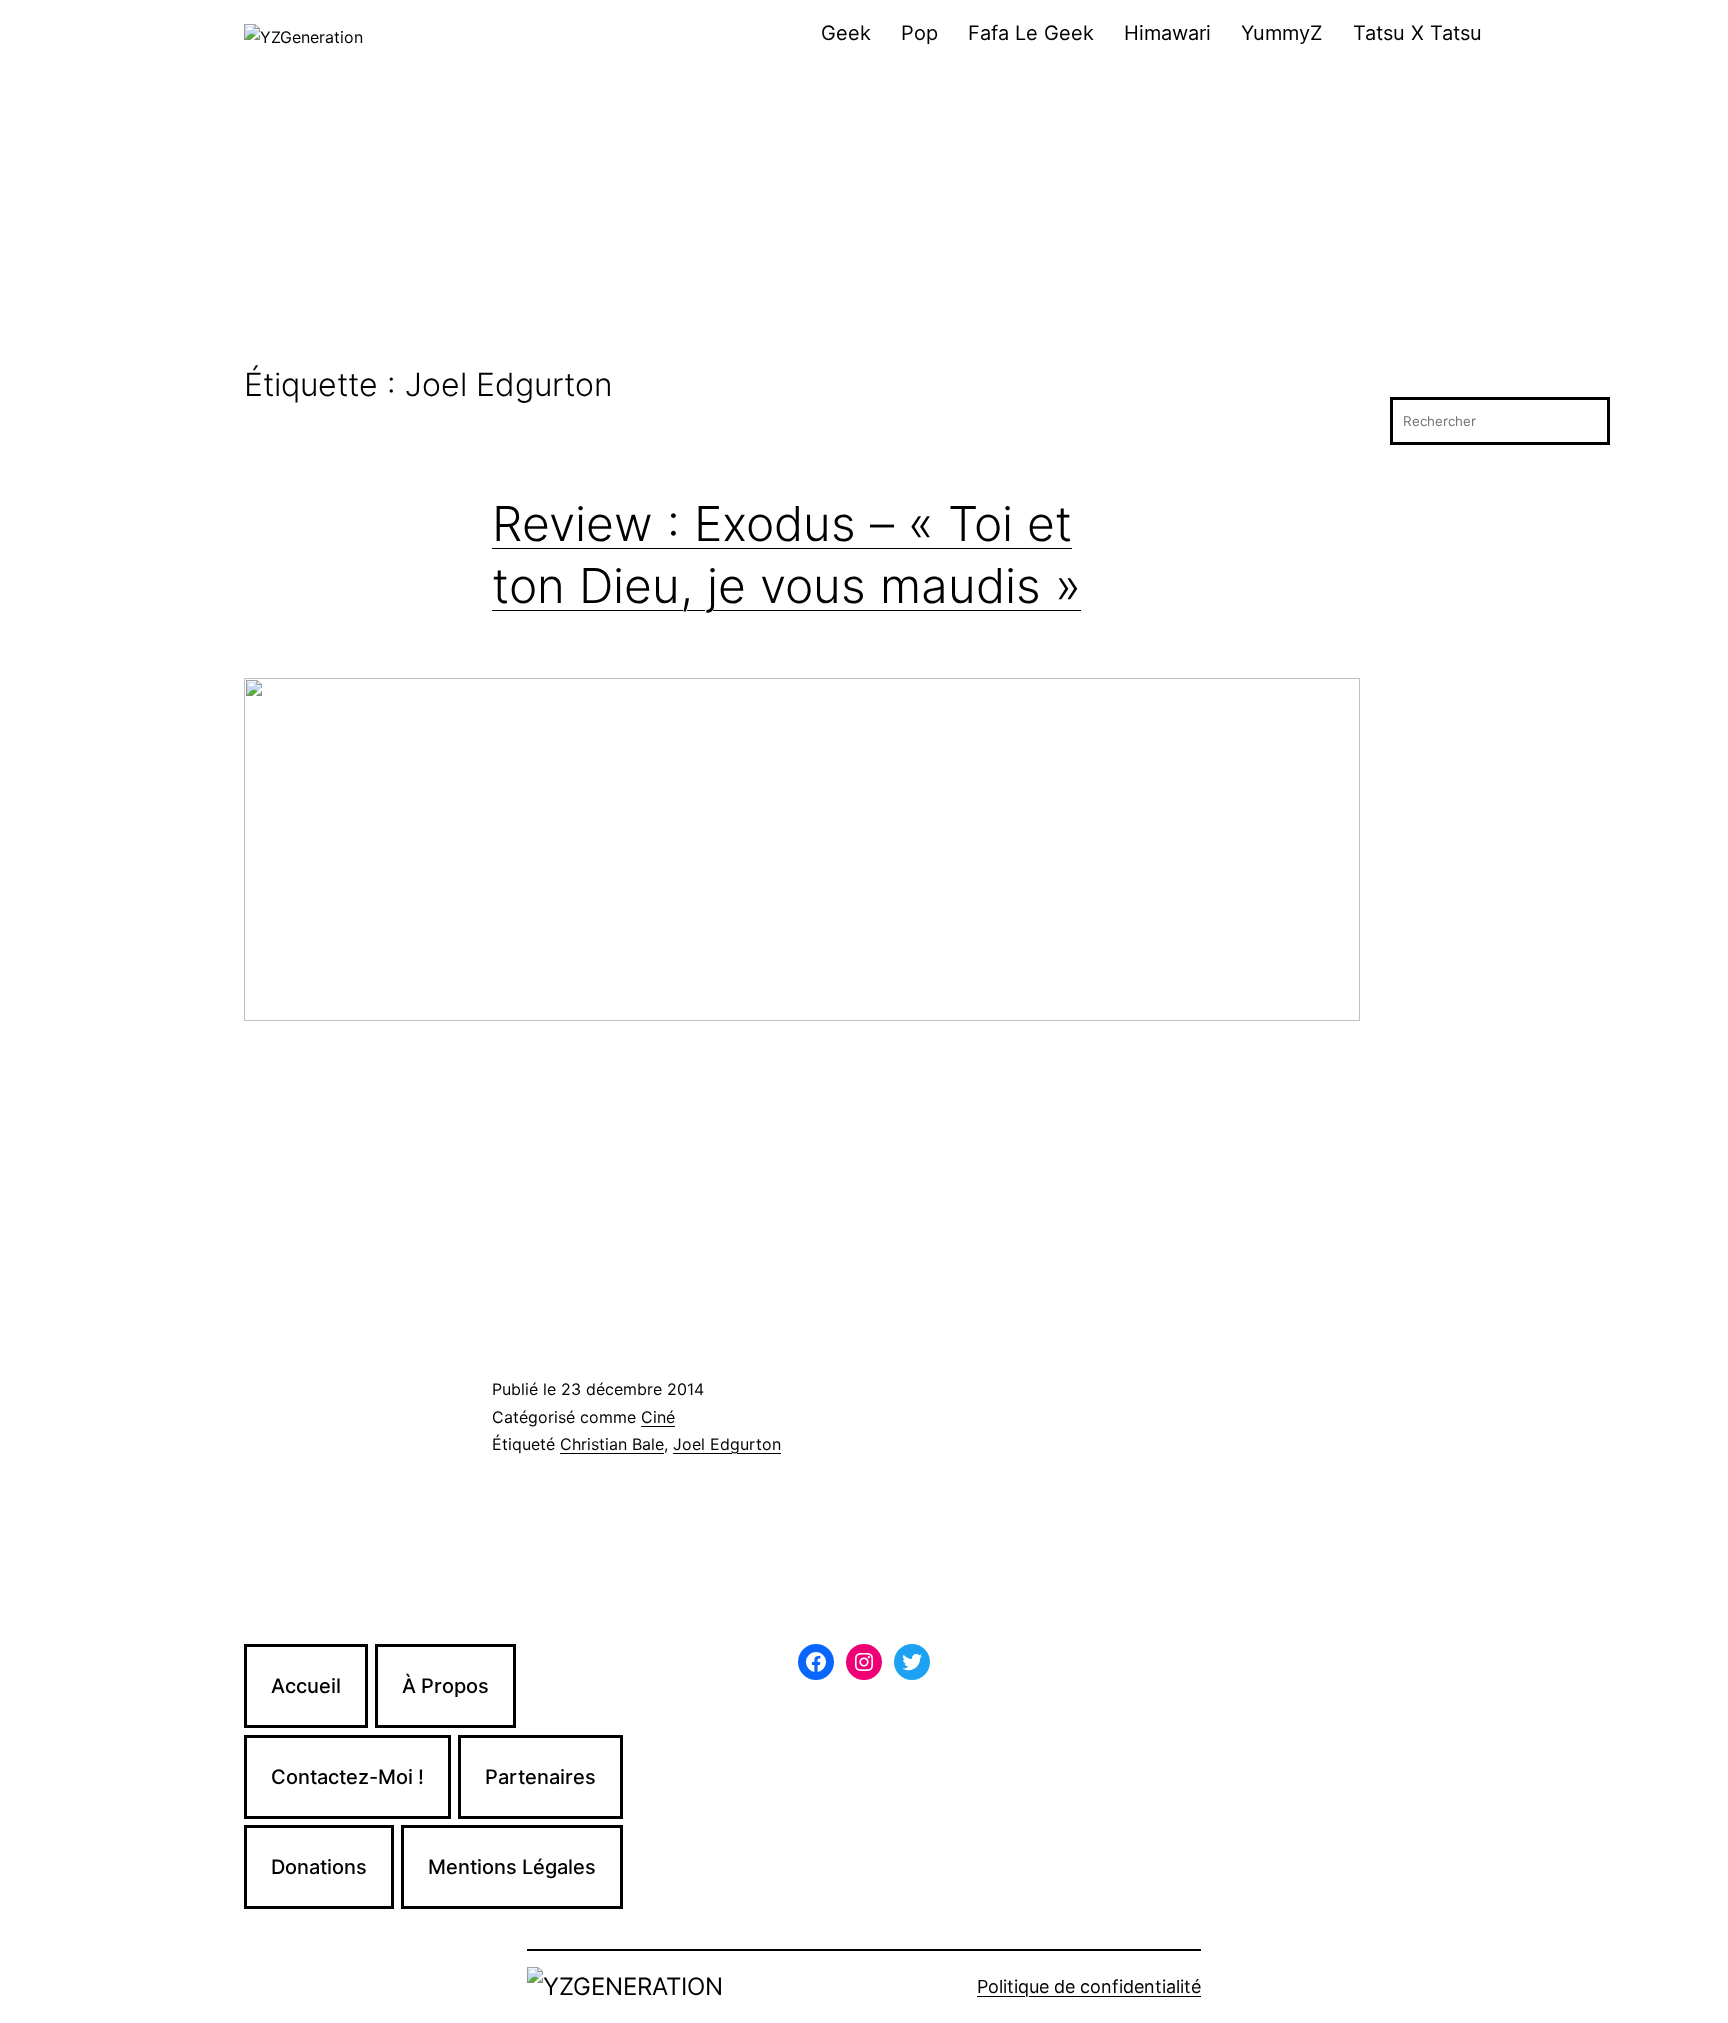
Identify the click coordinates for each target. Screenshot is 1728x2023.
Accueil (306, 1686)
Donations (319, 1867)
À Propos (445, 1686)
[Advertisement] (864, 217)
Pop (919, 33)
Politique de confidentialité (1089, 1986)
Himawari (1167, 33)
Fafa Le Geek (1031, 33)
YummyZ (1282, 33)
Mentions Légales (512, 1867)
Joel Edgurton (727, 1444)
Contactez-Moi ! (347, 1777)
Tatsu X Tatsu (1417, 33)
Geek (846, 33)
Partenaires (540, 1777)
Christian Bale (612, 1444)
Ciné (658, 1417)
